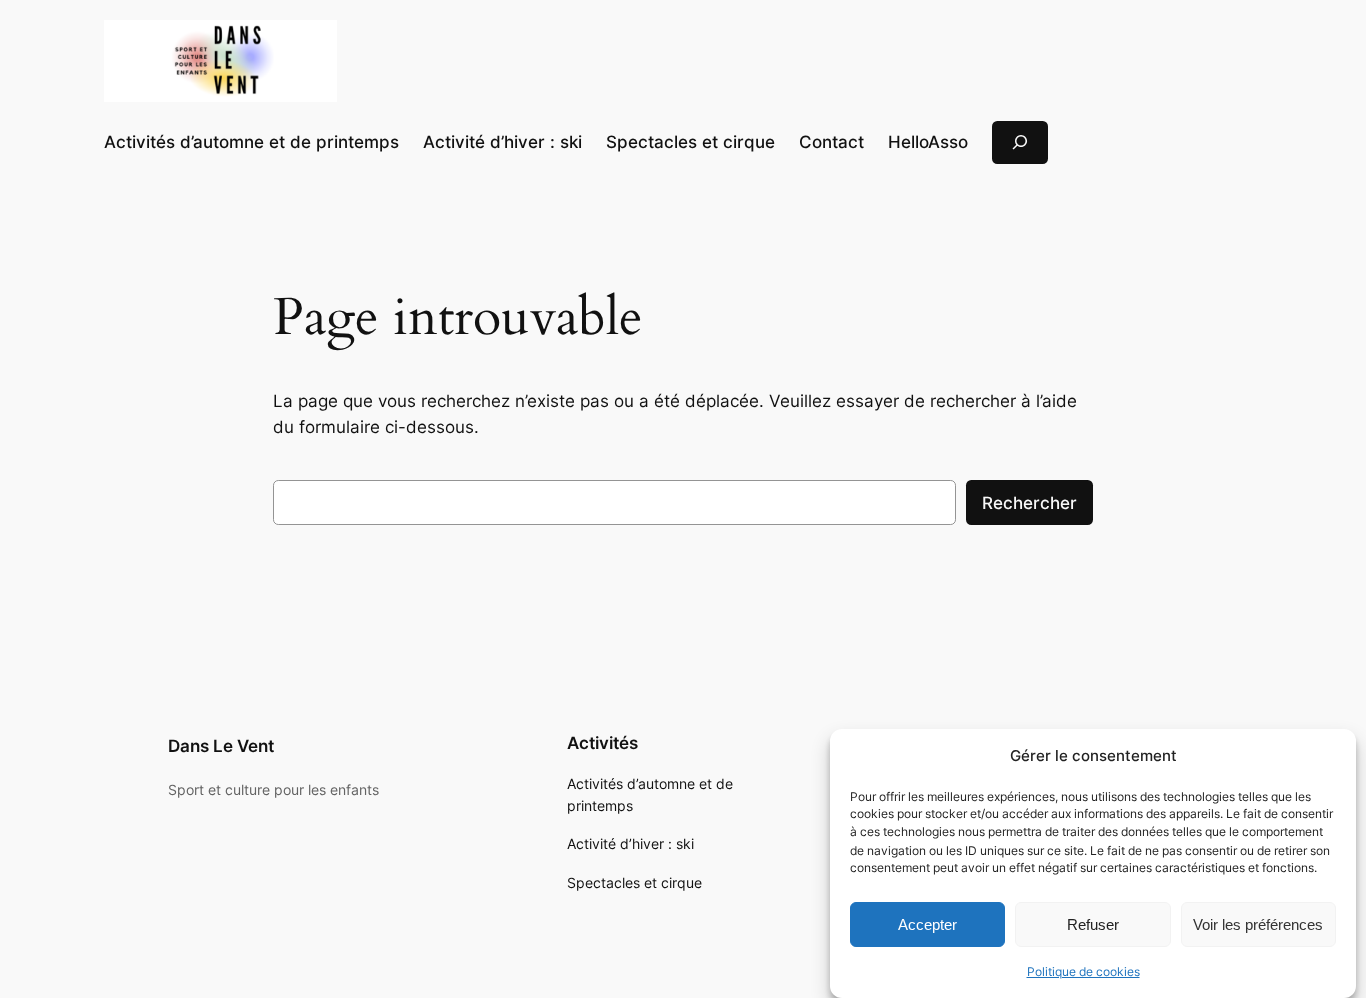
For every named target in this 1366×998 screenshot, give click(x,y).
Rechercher (1029, 503)
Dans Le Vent (221, 746)
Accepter (927, 923)
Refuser (1093, 923)
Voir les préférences (1258, 923)
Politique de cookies (1083, 971)
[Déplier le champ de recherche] (1020, 142)
